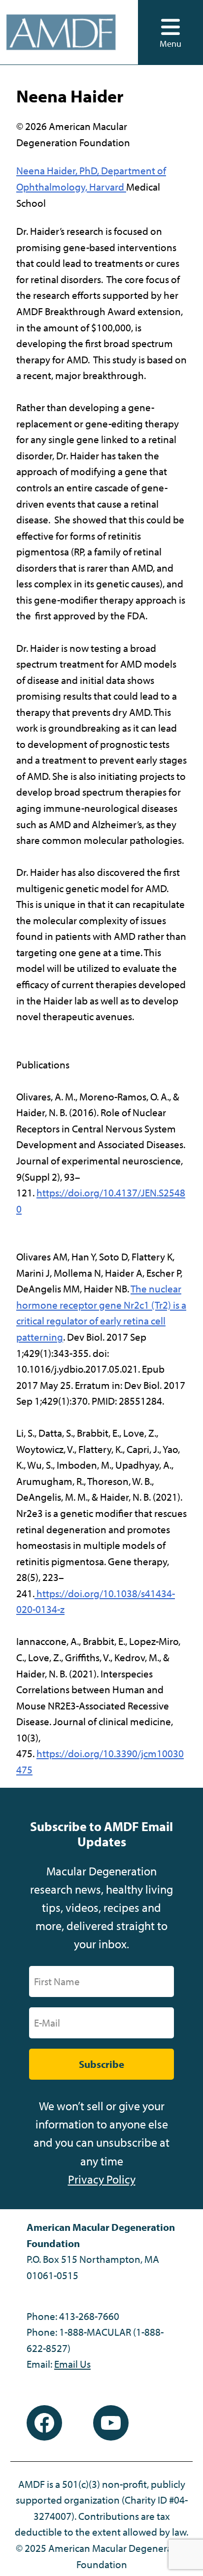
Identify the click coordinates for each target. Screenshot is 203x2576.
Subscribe (101, 2064)
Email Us (72, 2364)
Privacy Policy (102, 2179)
